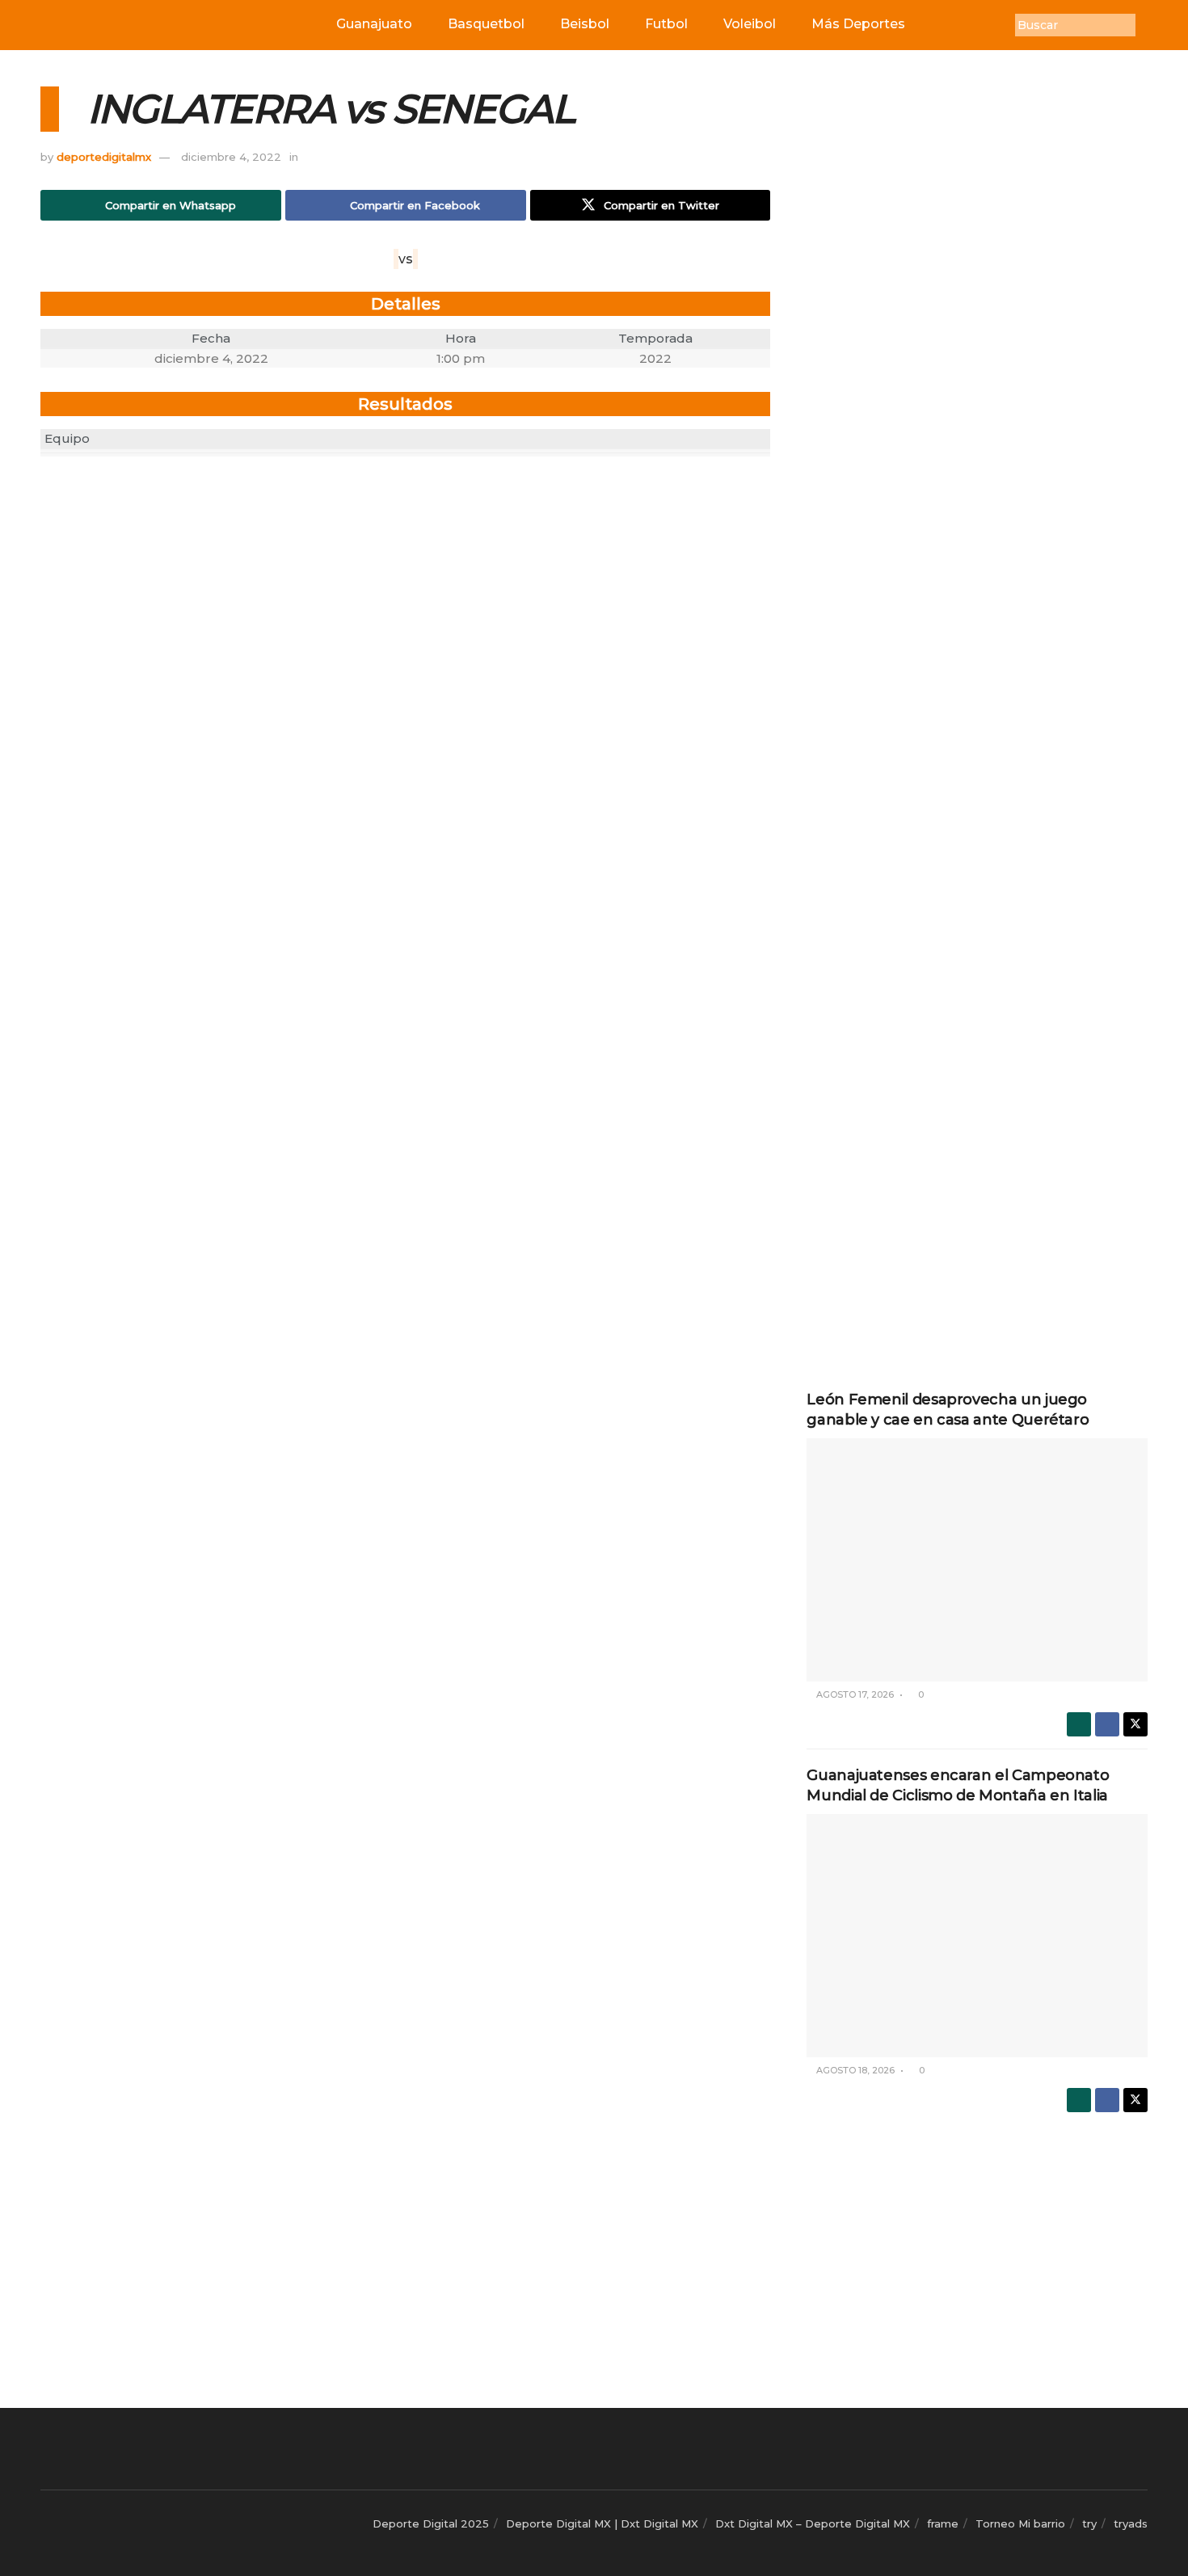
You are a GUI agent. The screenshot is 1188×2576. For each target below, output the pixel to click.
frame (943, 2523)
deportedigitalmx (104, 157)
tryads (1131, 2523)
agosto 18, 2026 (854, 2070)
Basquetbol (486, 24)
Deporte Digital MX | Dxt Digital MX (602, 2523)
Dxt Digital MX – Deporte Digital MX (813, 2523)
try (1089, 2523)
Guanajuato (374, 24)
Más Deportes (858, 24)
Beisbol (585, 24)
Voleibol (750, 24)
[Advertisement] (977, 329)
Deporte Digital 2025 (431, 2523)
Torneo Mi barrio (1020, 2523)
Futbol (666, 24)
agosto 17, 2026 (854, 1694)
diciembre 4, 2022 (231, 157)
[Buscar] (1148, 25)
